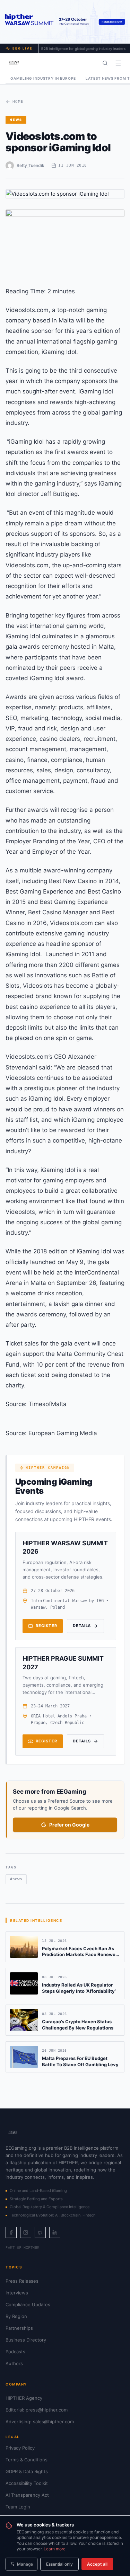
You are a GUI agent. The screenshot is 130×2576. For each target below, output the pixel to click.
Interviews (17, 2293)
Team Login (18, 2507)
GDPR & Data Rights (27, 2471)
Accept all (97, 2564)
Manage (25, 2564)
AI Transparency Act (27, 2495)
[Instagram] (26, 2232)
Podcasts (15, 2352)
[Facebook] (11, 2232)
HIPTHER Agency (24, 2398)
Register (46, 1626)
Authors (14, 2363)
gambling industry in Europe (43, 78)
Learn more (55, 2549)
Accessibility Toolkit (27, 2483)
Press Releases (22, 2281)
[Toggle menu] (118, 63)
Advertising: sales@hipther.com (40, 2422)
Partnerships (19, 2328)
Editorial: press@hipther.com (37, 2410)
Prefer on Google (69, 1825)
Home (18, 102)
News (16, 120)
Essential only (59, 2564)
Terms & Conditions (27, 2460)
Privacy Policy (20, 2448)
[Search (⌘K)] (105, 63)
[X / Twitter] (40, 2232)
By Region (16, 2316)
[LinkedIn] (55, 2232)
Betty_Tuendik (31, 165)
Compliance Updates (28, 2304)
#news (16, 1879)
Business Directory (26, 2340)
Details (82, 1626)
